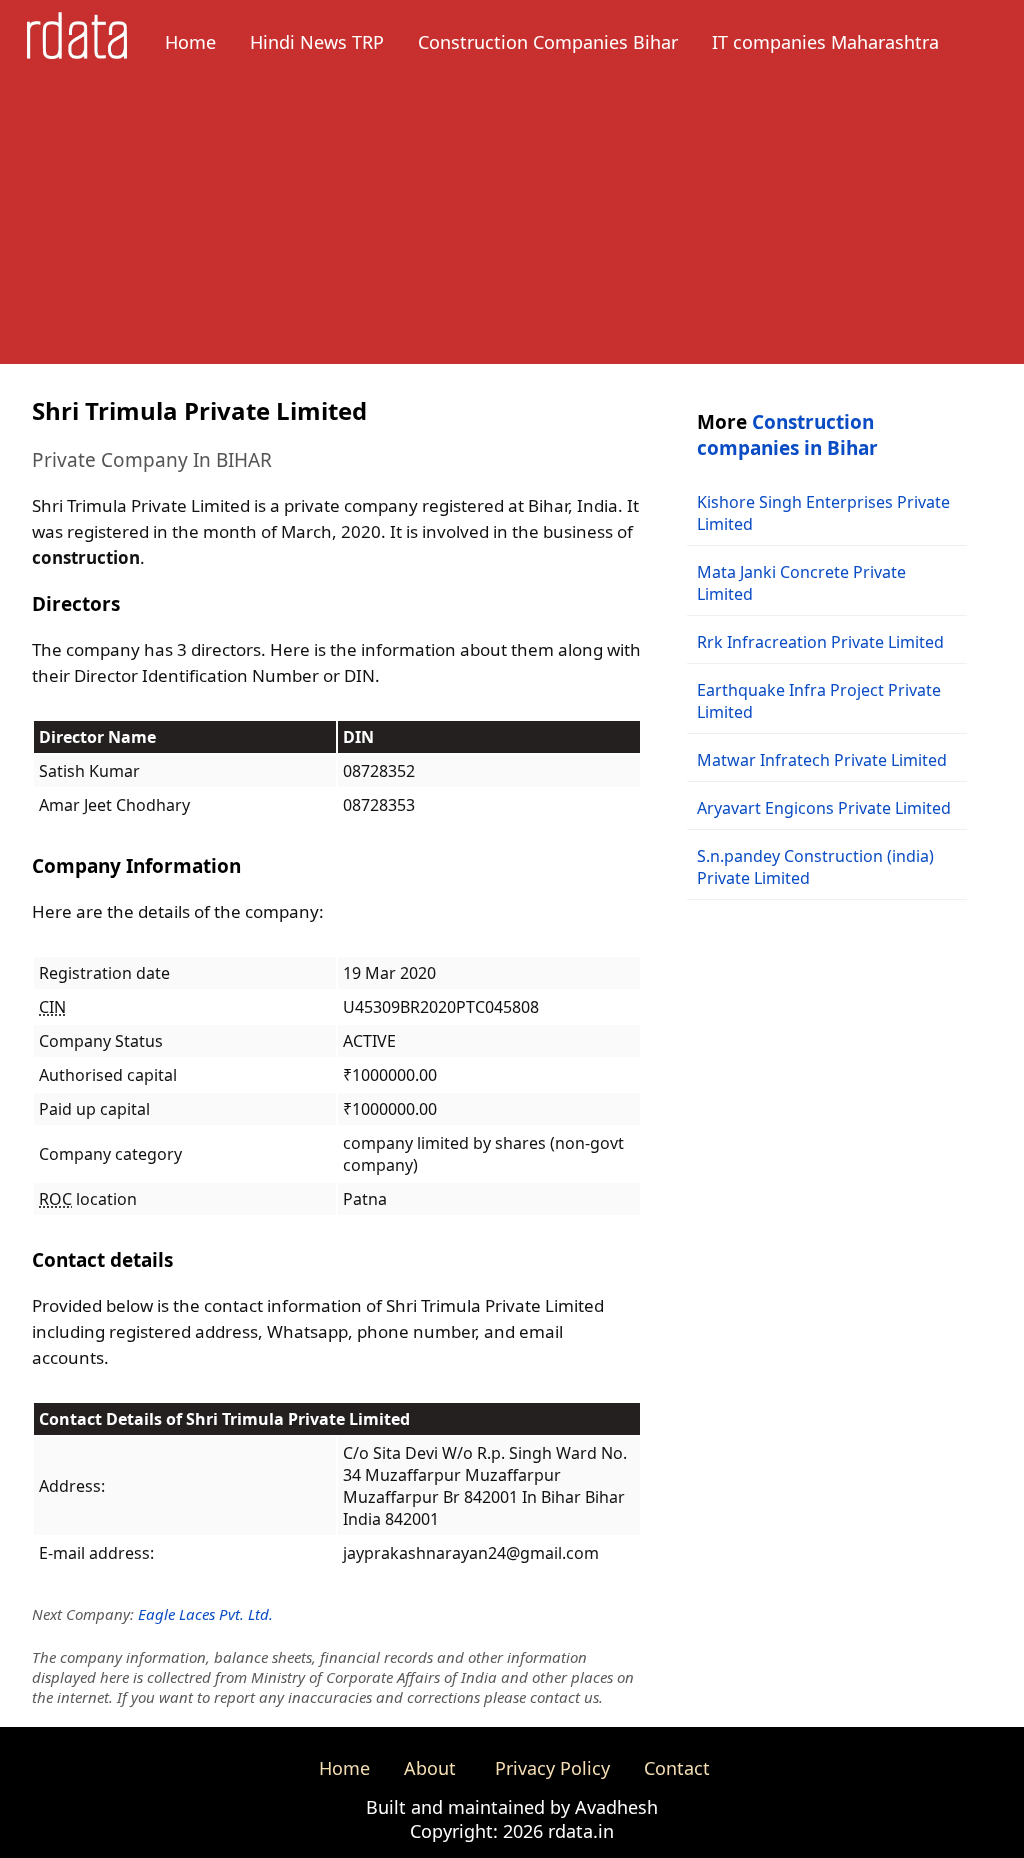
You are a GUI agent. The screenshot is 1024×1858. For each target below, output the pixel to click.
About (430, 1768)
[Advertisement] (512, 224)
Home (190, 42)
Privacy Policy (552, 1768)
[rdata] (77, 53)
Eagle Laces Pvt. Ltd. (205, 1614)
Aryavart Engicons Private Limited (824, 808)
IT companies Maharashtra (825, 42)
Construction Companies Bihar (548, 42)
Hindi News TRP (317, 42)
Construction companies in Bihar (787, 435)
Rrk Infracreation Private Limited (820, 642)
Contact (677, 1768)
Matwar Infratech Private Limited (822, 760)
